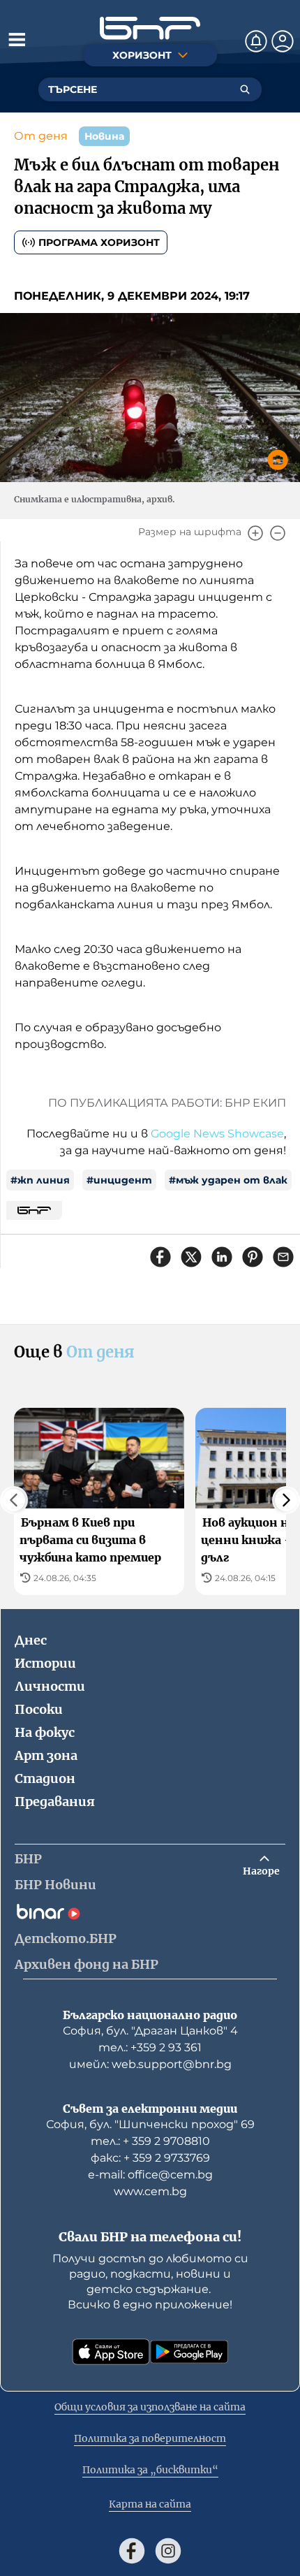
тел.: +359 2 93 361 (150, 2047)
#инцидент (119, 1180)
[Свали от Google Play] (189, 2352)
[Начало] (150, 28)
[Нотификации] (256, 41)
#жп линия (40, 1180)
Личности (50, 1686)
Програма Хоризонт (99, 242)
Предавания (55, 1802)
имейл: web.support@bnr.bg (150, 2064)
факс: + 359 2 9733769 (150, 2158)
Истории (45, 1663)
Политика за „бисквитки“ (150, 2470)
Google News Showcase (217, 1134)
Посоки (39, 1709)
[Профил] (283, 41)
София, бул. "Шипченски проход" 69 (150, 2124)
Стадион (45, 1778)
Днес (31, 1640)
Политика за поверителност (150, 2438)
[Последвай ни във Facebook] (132, 2551)
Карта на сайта (150, 2504)
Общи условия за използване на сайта (150, 2407)
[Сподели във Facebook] (160, 1257)
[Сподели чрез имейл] (283, 1257)
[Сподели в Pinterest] (253, 1257)
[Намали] (278, 533)
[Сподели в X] (191, 1257)
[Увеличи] (255, 533)
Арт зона (46, 1755)
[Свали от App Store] (111, 2352)
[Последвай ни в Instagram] (168, 2551)
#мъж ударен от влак (228, 1180)
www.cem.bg (150, 2191)
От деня (41, 136)
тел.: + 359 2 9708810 (150, 2141)
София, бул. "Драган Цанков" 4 (150, 2031)
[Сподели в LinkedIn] (222, 1257)
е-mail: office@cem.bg (150, 2175)
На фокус (45, 1732)
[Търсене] (245, 89)
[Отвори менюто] (17, 39)
